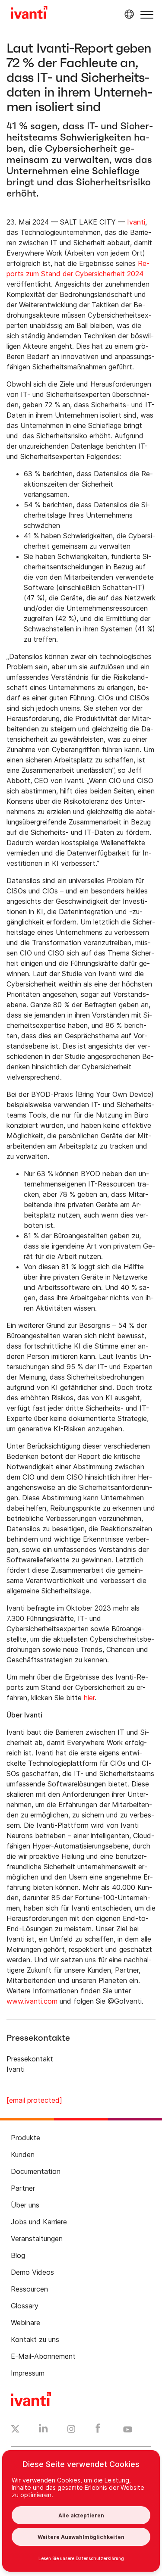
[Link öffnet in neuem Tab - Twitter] (15, 2430)
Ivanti (136, 222)
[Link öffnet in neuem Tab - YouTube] (128, 2430)
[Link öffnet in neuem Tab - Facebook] (98, 2430)
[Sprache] (128, 14)
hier (89, 1698)
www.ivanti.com (32, 2001)
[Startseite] (29, 14)
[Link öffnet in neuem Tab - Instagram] (71, 2430)
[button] (147, 14)
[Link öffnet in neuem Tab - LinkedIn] (43, 2430)
